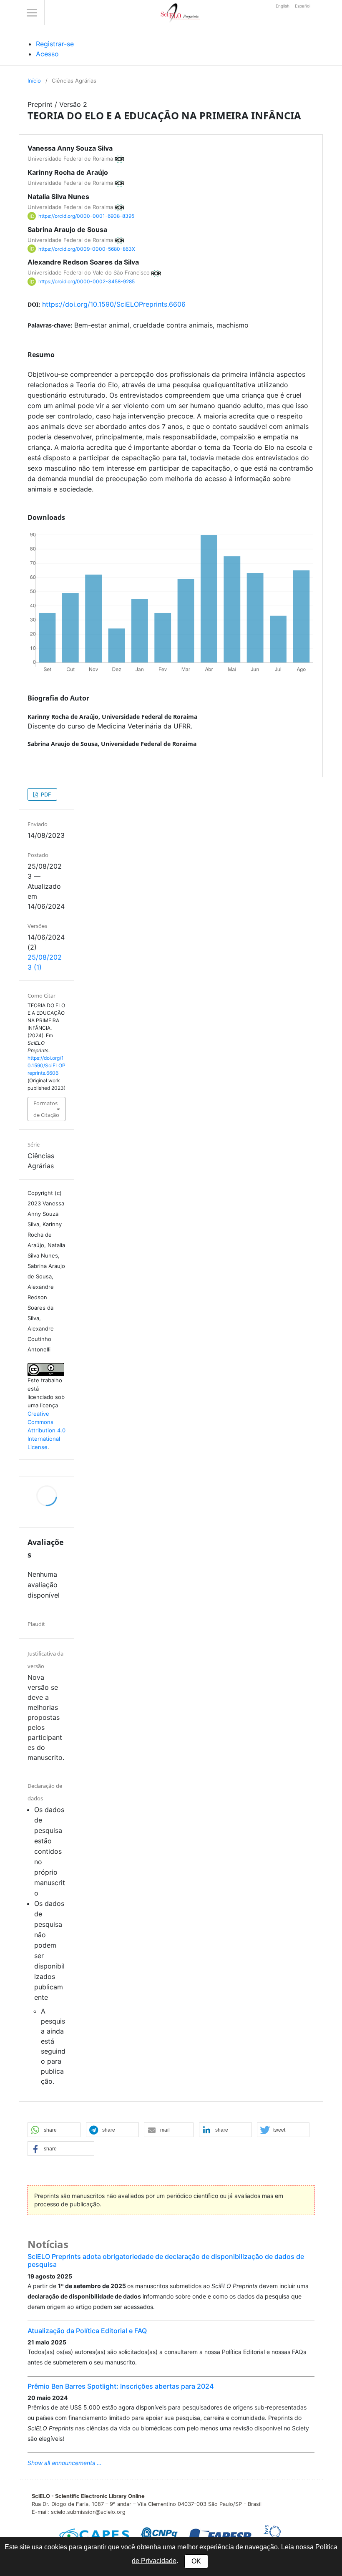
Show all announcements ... (65, 2463)
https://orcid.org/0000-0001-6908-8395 (86, 216)
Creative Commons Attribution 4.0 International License (47, 1430)
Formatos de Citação (46, 1109)
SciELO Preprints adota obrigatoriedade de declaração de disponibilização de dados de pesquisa (166, 2260)
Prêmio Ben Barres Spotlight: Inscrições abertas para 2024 (121, 2386)
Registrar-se (55, 44)
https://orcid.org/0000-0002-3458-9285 (87, 281)
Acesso (47, 54)
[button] (54, 2130)
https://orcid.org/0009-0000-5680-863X (87, 248)
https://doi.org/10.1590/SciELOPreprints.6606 (114, 304)
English (283, 6)
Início (34, 81)
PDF (45, 794)
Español (303, 6)
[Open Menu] (32, 13)
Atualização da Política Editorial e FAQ (87, 2331)
